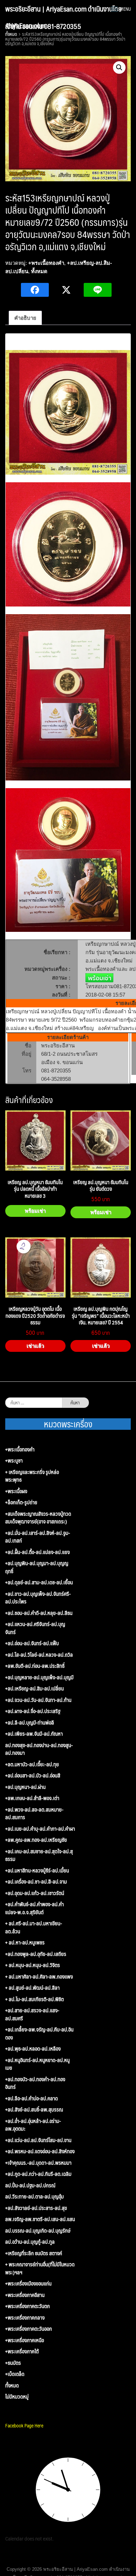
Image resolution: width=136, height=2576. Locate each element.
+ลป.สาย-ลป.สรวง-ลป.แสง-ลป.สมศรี (32, 2014)
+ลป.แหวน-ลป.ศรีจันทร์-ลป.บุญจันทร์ (35, 1628)
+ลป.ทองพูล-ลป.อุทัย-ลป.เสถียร (36, 1954)
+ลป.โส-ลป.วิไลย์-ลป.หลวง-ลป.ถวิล (39, 1655)
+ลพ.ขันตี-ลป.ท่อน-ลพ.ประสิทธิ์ (35, 1666)
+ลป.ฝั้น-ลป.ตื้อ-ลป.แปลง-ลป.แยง (37, 1552)
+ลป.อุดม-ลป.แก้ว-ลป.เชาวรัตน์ (35, 1893)
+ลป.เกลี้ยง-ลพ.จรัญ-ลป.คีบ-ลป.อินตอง (39, 2033)
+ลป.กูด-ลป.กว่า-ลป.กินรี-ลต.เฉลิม (38, 2174)
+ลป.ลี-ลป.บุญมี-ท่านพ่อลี (30, 1723)
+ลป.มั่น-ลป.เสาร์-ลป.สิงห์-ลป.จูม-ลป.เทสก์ (38, 1537)
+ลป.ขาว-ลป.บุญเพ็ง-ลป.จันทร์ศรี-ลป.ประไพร (38, 1598)
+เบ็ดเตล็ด (15, 2374)
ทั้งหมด (39, 271)
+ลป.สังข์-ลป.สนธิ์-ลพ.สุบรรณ (34, 2110)
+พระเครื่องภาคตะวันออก (29, 2329)
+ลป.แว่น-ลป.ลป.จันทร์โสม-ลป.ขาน (38, 2140)
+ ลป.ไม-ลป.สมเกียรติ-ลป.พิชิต (35, 1999)
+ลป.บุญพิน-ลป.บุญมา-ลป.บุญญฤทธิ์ (37, 1567)
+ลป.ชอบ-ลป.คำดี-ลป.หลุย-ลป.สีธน (39, 1613)
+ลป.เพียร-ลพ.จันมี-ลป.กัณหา (34, 1734)
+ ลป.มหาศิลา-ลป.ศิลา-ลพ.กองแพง (39, 1977)
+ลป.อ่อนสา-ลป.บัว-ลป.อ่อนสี (33, 1776)
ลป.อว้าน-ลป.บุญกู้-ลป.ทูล (30, 2242)
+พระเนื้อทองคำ (46, 263)
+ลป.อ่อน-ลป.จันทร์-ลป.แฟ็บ (32, 1643)
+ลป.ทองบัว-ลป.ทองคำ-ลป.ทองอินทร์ (35, 2083)
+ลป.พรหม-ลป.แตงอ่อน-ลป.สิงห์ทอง (40, 2151)
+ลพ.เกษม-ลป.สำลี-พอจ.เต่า (32, 1798)
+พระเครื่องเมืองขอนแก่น (28, 2284)
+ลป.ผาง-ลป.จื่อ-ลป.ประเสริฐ (33, 1711)
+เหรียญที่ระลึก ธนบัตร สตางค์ (34, 2253)
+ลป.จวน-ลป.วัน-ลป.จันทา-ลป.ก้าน (38, 1700)
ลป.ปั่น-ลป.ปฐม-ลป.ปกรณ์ (30, 2185)
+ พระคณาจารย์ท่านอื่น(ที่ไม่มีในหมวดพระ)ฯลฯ (40, 2268)
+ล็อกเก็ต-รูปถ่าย (21, 1502)
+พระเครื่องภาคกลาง (25, 2318)
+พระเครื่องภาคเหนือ (25, 2340)
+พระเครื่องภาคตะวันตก (28, 2306)
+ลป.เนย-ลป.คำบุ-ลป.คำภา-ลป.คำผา (40, 1829)
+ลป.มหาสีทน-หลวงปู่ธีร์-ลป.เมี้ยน (37, 1870)
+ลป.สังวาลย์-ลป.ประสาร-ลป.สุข (36, 2208)
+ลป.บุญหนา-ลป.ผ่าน (25, 1787)
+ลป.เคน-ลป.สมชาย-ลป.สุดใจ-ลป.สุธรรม (39, 1855)
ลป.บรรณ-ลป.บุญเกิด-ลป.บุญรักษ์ (38, 2231)
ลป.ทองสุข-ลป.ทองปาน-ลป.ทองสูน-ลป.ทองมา (39, 1749)
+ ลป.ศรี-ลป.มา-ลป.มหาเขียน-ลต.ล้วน (34, 1927)
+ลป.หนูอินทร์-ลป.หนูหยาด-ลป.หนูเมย (37, 2064)
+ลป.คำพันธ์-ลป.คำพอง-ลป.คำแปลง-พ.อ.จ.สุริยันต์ (35, 1908)
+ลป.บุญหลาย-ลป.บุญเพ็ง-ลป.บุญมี (39, 1677)
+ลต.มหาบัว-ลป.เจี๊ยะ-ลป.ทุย (32, 1764)
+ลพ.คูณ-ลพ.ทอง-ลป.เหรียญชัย (36, 1840)
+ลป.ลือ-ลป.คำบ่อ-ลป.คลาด (32, 2098)
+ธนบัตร (13, 2363)
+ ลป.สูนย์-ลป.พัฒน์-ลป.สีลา (32, 1988)
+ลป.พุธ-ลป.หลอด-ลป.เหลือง (33, 2049)
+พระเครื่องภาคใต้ (22, 2351)
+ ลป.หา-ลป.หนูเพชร (25, 1943)
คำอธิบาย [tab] (25, 318)
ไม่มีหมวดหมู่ (17, 2397)
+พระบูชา (14, 1461)
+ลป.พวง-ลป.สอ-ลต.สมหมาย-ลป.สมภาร (34, 1813)
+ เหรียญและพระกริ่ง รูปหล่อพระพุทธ (32, 1476)
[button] (119, 68)
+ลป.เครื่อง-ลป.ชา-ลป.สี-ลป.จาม (36, 1882)
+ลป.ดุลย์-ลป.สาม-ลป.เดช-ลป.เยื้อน (39, 1582)
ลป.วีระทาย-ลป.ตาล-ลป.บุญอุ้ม (35, 2197)
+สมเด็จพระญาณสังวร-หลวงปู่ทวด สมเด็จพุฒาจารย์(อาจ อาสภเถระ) (38, 1518)
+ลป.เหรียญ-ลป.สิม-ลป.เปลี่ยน (35, 1689)
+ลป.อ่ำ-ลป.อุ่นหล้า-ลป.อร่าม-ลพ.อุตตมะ (33, 2125)
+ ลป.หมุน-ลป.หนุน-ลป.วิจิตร (33, 1965)
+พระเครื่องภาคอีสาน (25, 2295)
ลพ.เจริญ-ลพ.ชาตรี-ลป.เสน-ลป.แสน (40, 2219)
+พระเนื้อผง (16, 1491)
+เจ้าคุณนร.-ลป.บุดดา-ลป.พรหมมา (38, 2163)
